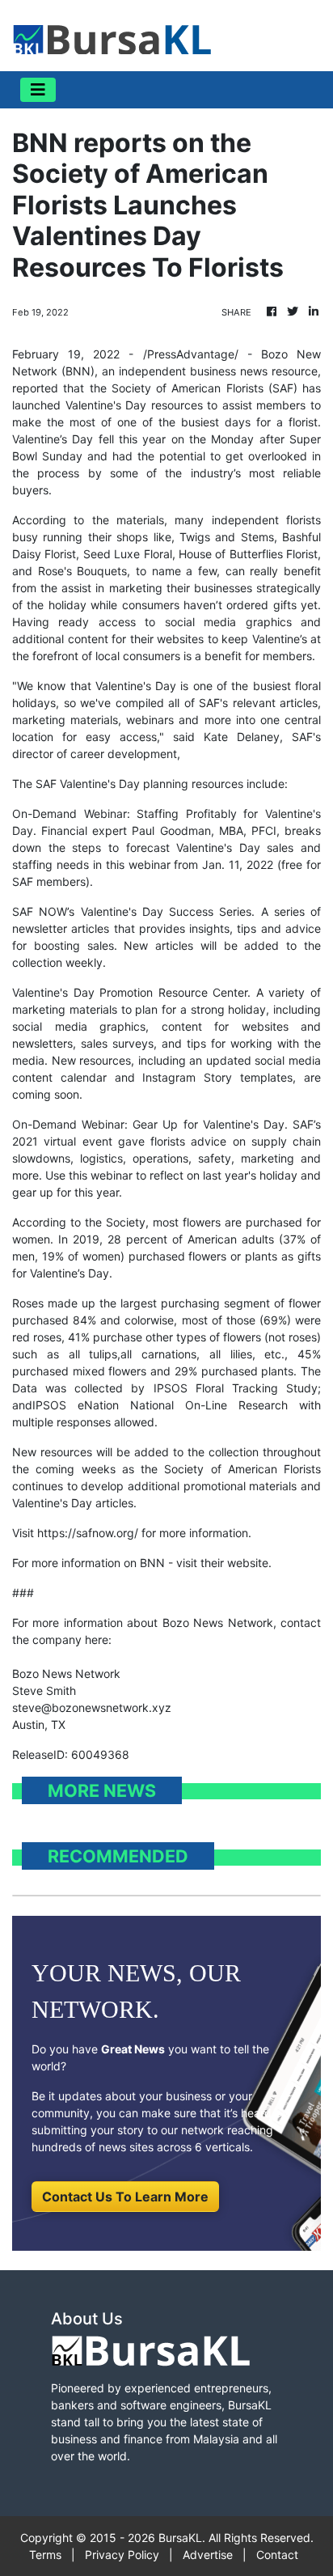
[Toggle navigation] (38, 90)
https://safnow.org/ (88, 1533)
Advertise (208, 2555)
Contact (277, 2555)
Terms (45, 2555)
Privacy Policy (122, 2555)
